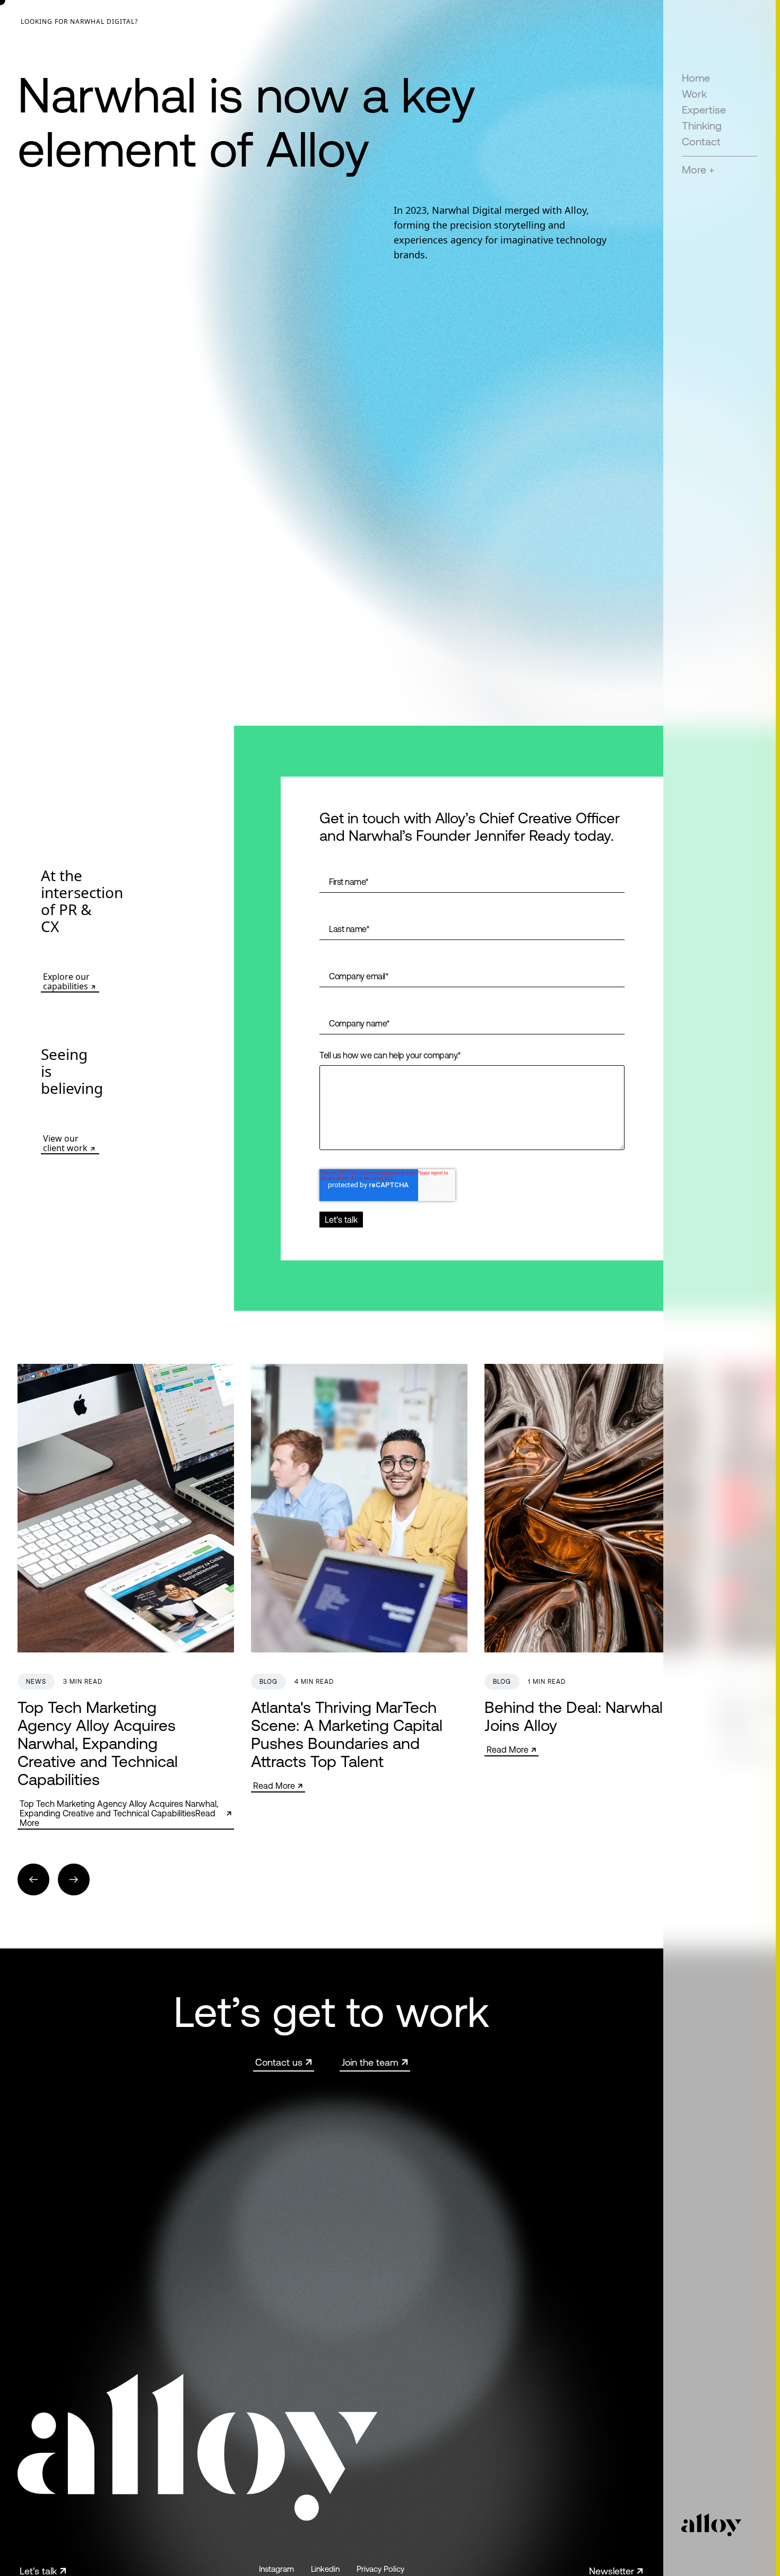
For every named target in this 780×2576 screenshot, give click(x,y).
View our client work (65, 1143)
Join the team (370, 2062)
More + (698, 169)
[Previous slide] (33, 1879)
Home (696, 78)
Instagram (276, 2569)
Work (694, 94)
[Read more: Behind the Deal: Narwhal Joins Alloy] (593, 1560)
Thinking (702, 125)
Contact (701, 141)
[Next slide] (74, 1879)
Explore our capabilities (66, 981)
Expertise (704, 110)
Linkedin (325, 2569)
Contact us (279, 2062)
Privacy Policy (380, 2569)
